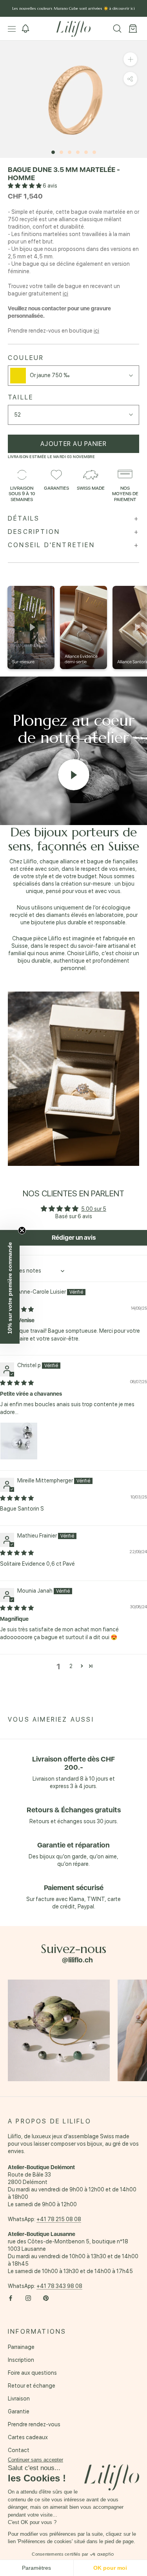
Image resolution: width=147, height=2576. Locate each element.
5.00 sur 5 (94, 1209)
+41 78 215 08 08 (59, 2219)
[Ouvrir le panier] (133, 29)
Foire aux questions (32, 2373)
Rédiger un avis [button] (74, 1238)
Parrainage (21, 2347)
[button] (25, 186)
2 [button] (71, 1666)
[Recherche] (117, 29)
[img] (17, 1383)
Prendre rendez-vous (34, 2424)
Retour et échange (32, 2386)
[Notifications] (25, 29)
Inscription (21, 2360)
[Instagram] (28, 2298)
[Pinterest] (46, 2298)
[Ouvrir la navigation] (12, 29)
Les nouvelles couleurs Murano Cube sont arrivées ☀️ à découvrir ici (73, 8)
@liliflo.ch (77, 1960)
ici (65, 294)
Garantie (19, 2411)
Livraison (19, 2399)
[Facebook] (11, 2298)
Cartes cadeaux (28, 2437)
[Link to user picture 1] (19, 1441)
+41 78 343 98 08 (59, 2286)
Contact (19, 2450)
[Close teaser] (22, 1230)
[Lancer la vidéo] (74, 775)
